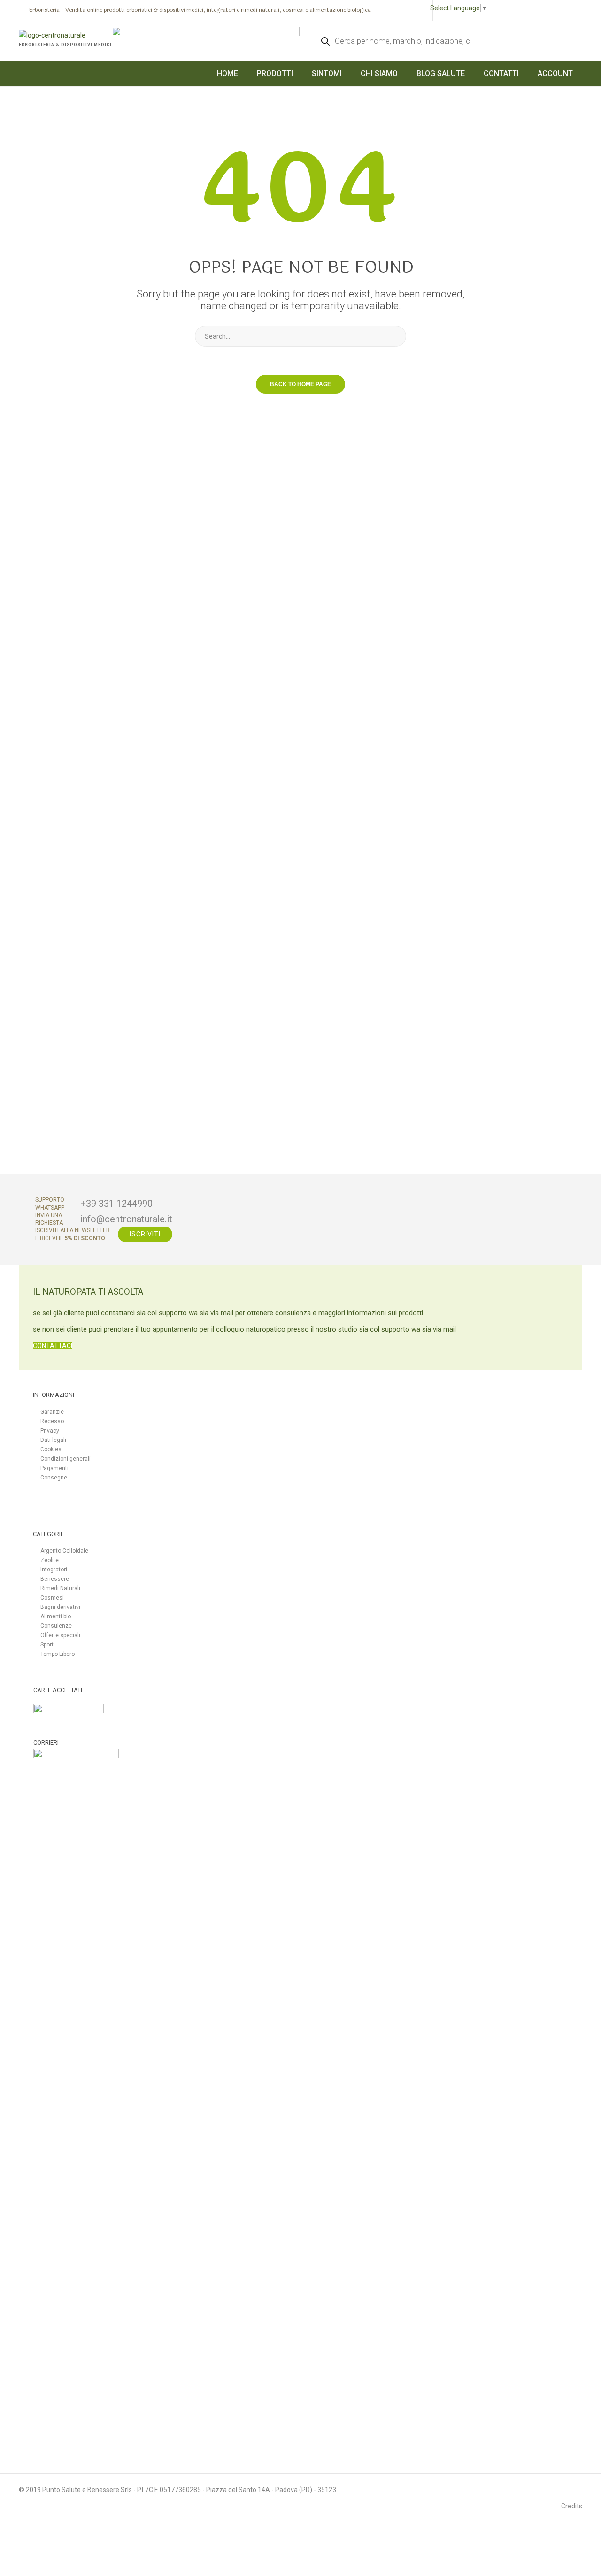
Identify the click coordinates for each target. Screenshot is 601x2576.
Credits (572, 2506)
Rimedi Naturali (60, 1588)
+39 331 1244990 (116, 1204)
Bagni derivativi (60, 1607)
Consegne (54, 1478)
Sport (47, 1645)
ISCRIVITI (145, 1234)
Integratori (54, 1570)
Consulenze (56, 1626)
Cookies (51, 1449)
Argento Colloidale (64, 1551)
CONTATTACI (53, 1346)
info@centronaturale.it (126, 1219)
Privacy (50, 1431)
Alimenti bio (56, 1616)
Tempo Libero (58, 1654)
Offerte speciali (60, 1635)
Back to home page (300, 384)
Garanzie (52, 1412)
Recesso (52, 1421)
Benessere (55, 1579)
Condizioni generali (65, 1459)
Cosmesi (52, 1598)
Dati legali (53, 1440)
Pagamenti (54, 1468)
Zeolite (50, 1560)
